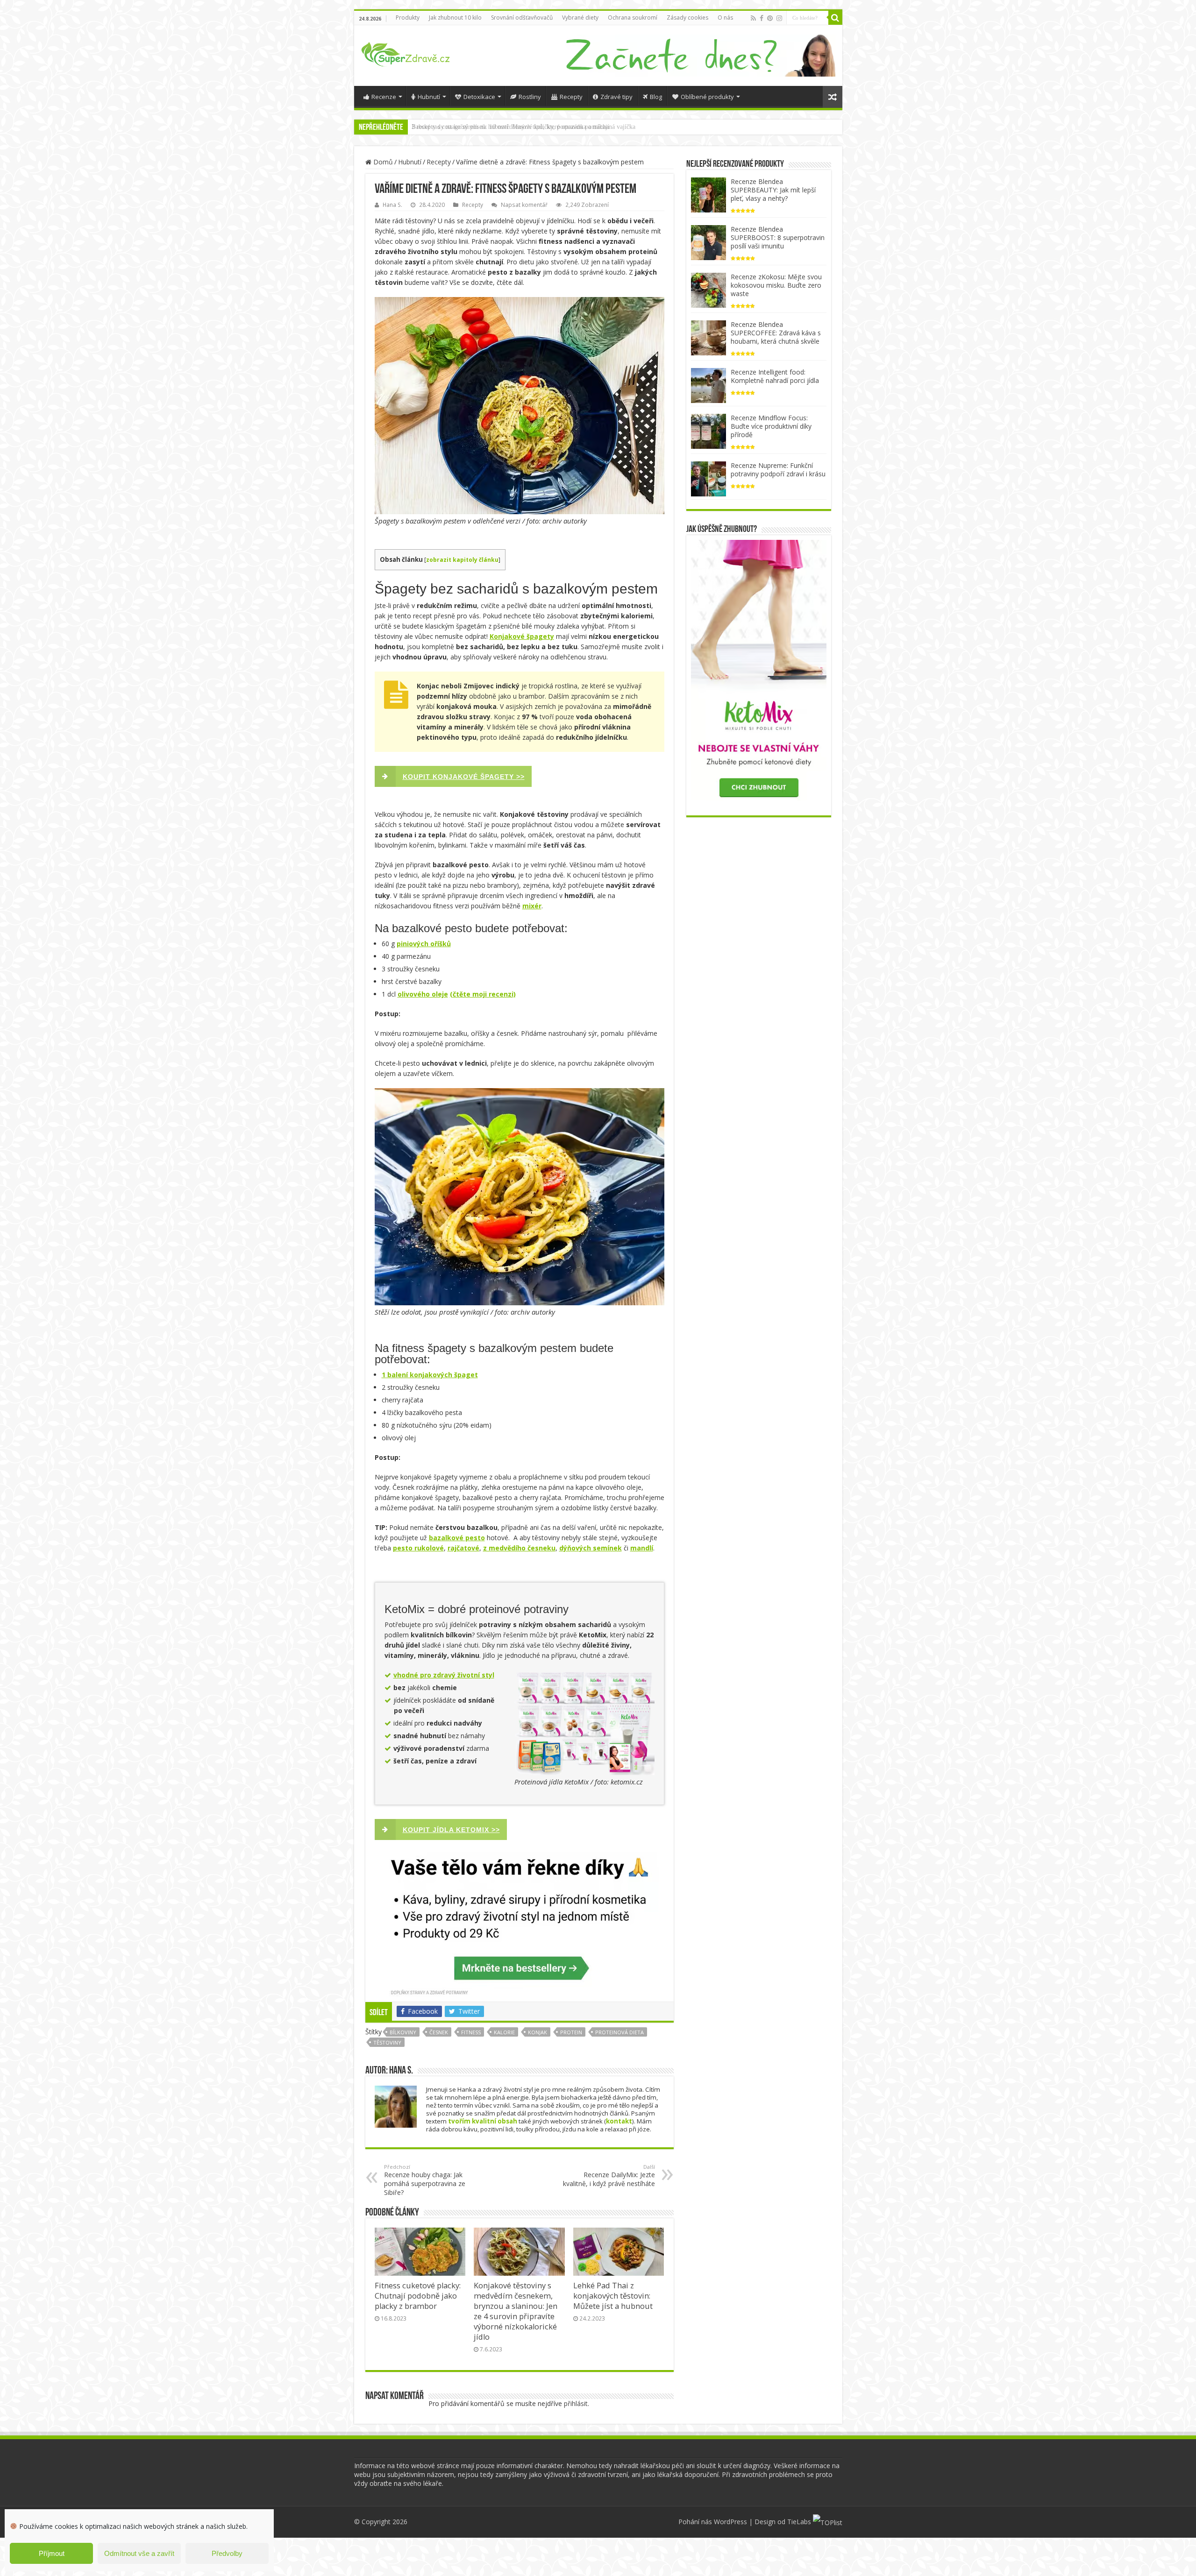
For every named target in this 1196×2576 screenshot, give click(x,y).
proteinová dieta (619, 2032)
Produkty (408, 18)
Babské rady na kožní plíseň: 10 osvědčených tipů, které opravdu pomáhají (510, 127)
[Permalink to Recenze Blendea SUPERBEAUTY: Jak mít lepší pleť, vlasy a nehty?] (708, 194)
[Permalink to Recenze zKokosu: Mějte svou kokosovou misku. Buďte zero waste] (708, 289)
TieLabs (799, 2522)
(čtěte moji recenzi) (483, 994)
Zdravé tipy (616, 97)
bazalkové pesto (457, 1538)
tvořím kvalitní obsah (483, 2121)
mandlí (642, 1548)
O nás (725, 18)
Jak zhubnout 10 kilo (455, 18)
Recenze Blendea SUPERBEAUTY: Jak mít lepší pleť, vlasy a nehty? (773, 190)
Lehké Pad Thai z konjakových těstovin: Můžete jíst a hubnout (613, 2296)
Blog (656, 97)
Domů (382, 162)
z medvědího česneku (519, 1548)
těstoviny (387, 2042)
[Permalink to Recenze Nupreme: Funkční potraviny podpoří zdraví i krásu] (708, 478)
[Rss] (753, 18)
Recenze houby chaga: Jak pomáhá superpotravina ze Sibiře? (425, 2180)
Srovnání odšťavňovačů (522, 18)
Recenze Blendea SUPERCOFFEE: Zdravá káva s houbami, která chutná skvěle (776, 333)
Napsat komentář (524, 205)
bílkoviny (403, 2032)
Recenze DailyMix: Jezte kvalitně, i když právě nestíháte (609, 2176)
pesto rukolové (418, 1548)
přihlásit (576, 2403)
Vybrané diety (580, 18)
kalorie (504, 2032)
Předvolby (227, 2553)
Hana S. (392, 205)
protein (571, 2032)
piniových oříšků (424, 944)
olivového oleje (423, 994)
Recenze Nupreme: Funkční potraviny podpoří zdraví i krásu (778, 470)
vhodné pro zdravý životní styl (444, 1675)
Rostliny (530, 97)
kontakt (619, 2121)
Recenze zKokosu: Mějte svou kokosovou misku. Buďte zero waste (776, 285)
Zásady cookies (687, 18)
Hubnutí (429, 97)
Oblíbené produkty (707, 97)
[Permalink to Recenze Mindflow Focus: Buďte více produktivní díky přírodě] (708, 430)
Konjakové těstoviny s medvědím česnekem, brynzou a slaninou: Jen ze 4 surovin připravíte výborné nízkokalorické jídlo (516, 2311)
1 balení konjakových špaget (430, 1375)
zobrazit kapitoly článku (462, 560)
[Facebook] (762, 18)
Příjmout (52, 2553)
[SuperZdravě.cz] (406, 53)
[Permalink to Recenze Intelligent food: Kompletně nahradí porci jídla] (708, 385)
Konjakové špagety (522, 636)
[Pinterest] (770, 18)
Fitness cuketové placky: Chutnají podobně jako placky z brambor (418, 2296)
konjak (537, 2032)
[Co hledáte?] (835, 18)
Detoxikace (479, 97)
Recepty (571, 97)
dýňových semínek (591, 1548)
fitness (471, 2032)
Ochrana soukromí (633, 18)
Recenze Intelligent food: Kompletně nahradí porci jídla (775, 376)
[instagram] (779, 18)
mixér (532, 906)
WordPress (730, 2522)
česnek (439, 2032)
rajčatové (463, 1548)
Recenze (384, 97)
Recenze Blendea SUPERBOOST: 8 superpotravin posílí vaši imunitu (778, 237)
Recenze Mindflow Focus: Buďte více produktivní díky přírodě (771, 426)
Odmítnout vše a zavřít (139, 2553)
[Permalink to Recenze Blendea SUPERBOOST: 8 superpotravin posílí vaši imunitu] (708, 242)
